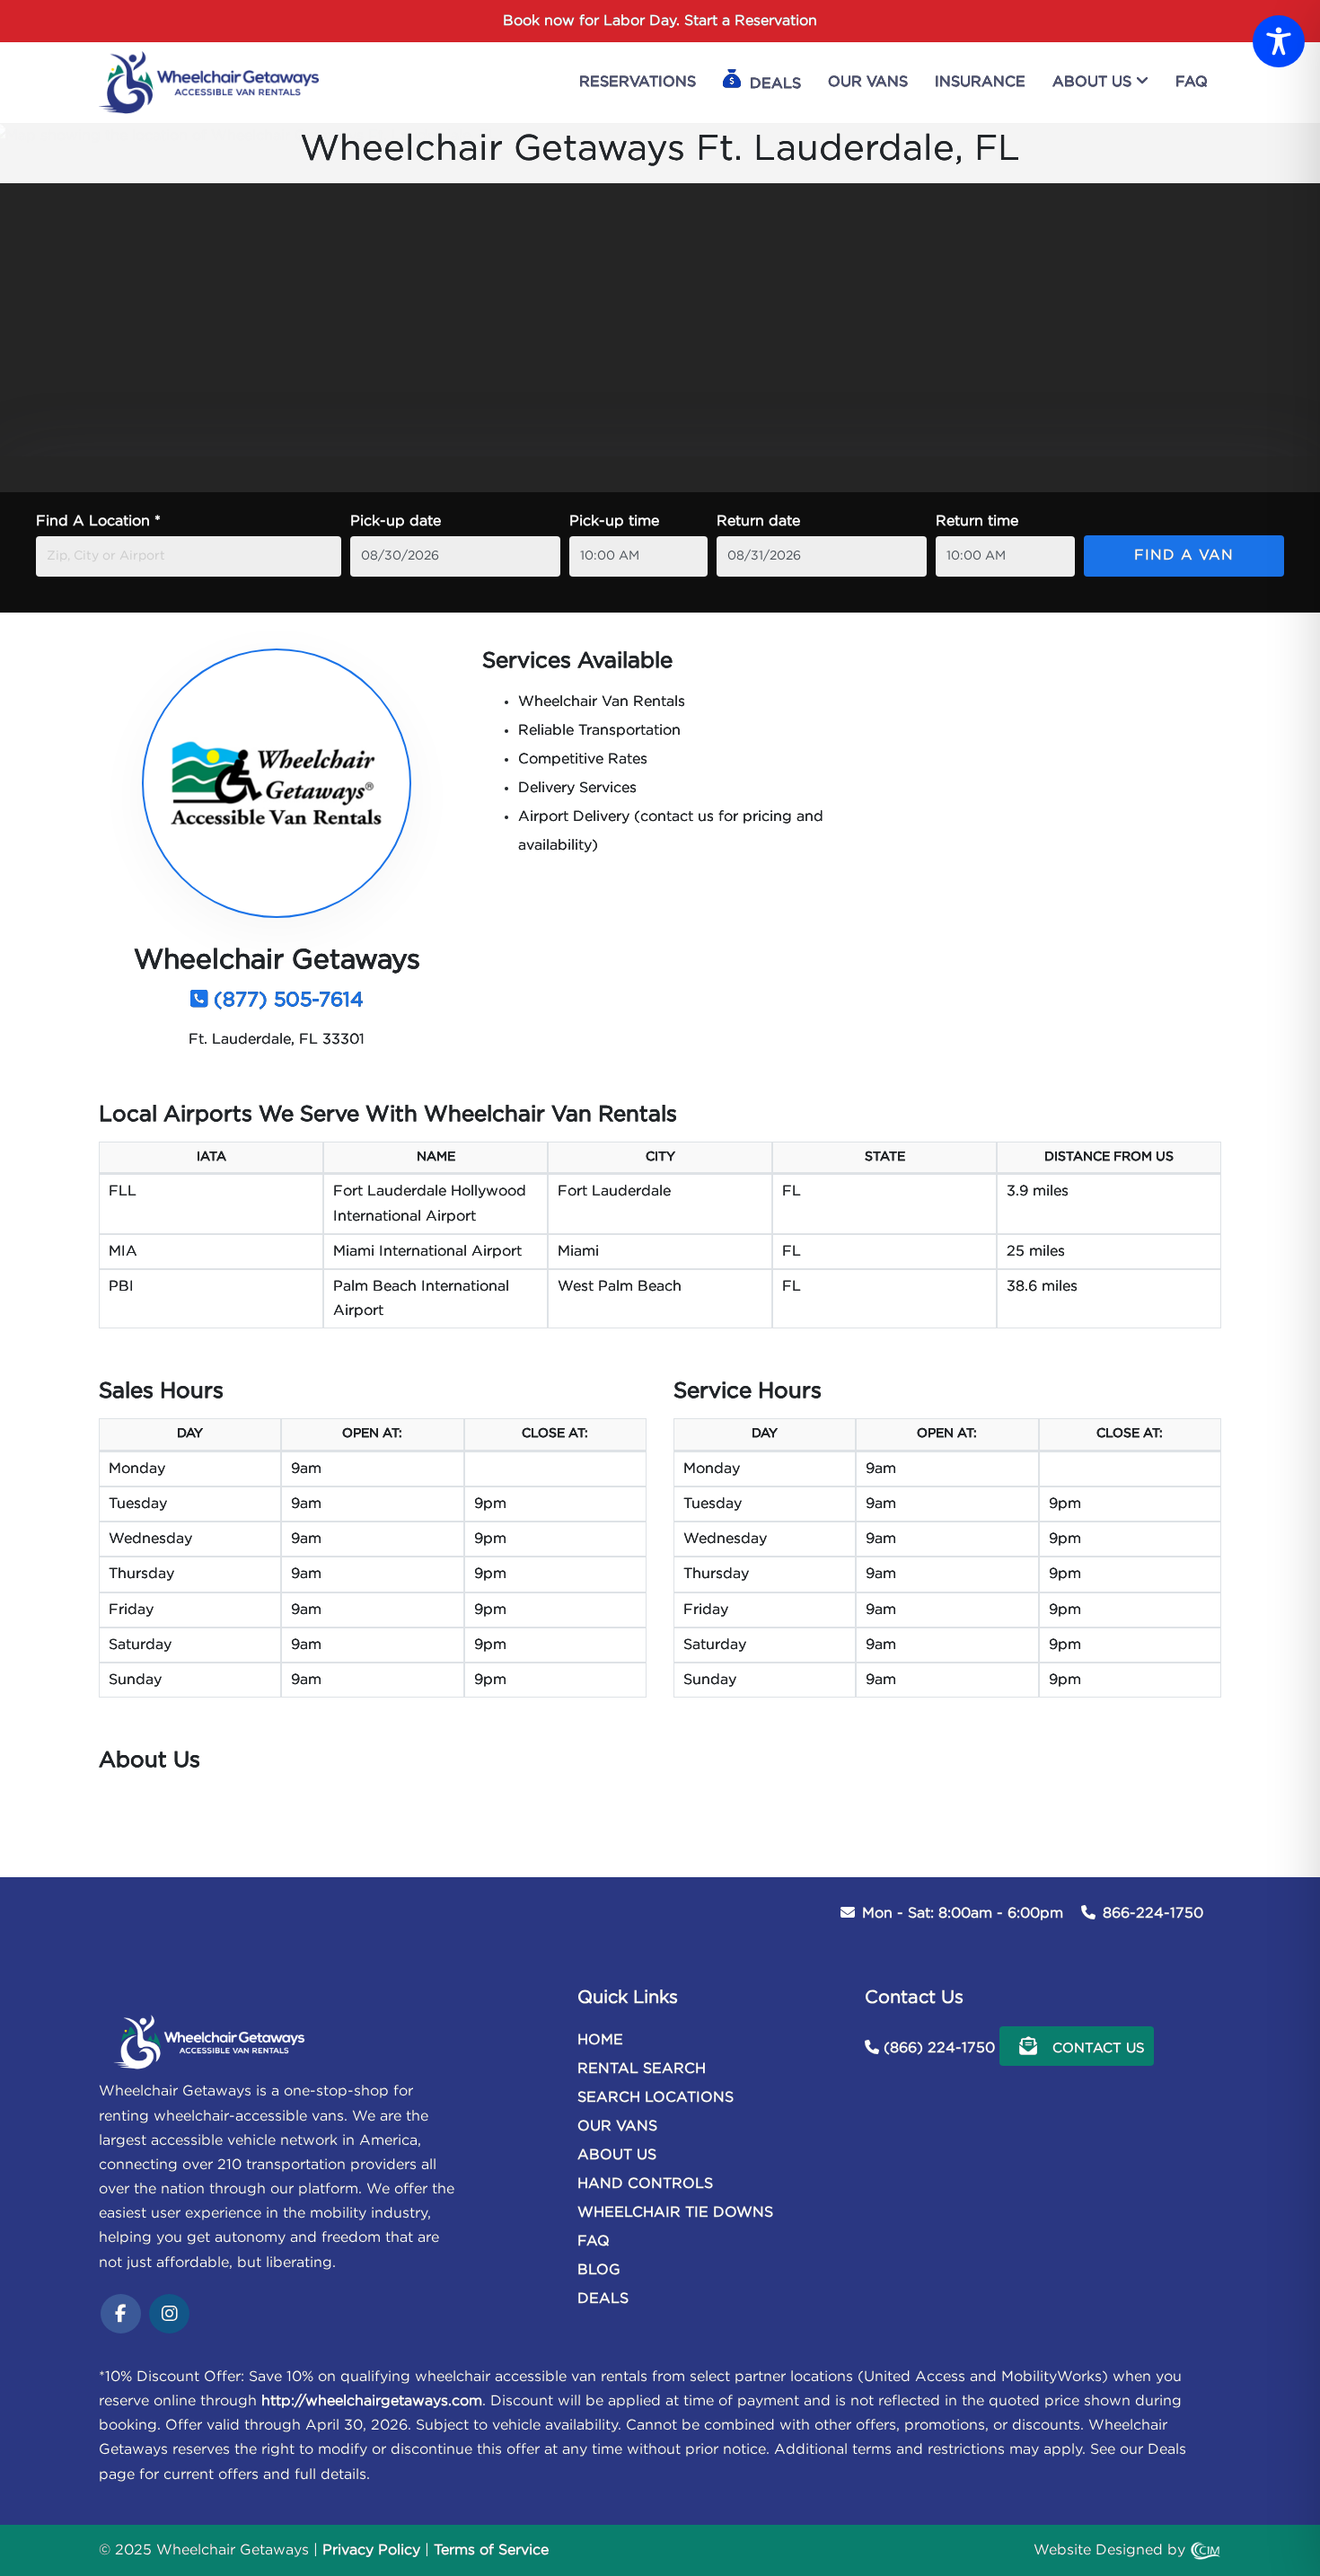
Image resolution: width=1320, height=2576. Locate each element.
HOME (600, 2040)
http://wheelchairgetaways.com (372, 2401)
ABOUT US (617, 2155)
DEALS (603, 2299)
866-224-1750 (1153, 1914)
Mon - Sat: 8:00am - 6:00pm (963, 1914)
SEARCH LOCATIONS (656, 2098)
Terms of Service (491, 2550)
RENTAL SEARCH (642, 2069)
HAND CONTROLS (645, 2184)
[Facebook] (121, 2316)
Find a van (1184, 556)
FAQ (594, 2241)
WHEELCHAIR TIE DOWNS (675, 2213)
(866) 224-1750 (939, 2048)
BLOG (599, 2270)
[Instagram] (169, 2316)
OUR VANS (617, 2126)
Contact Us (1096, 2048)
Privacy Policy (371, 2550)
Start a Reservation (751, 21)
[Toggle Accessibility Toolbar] (1279, 41)
